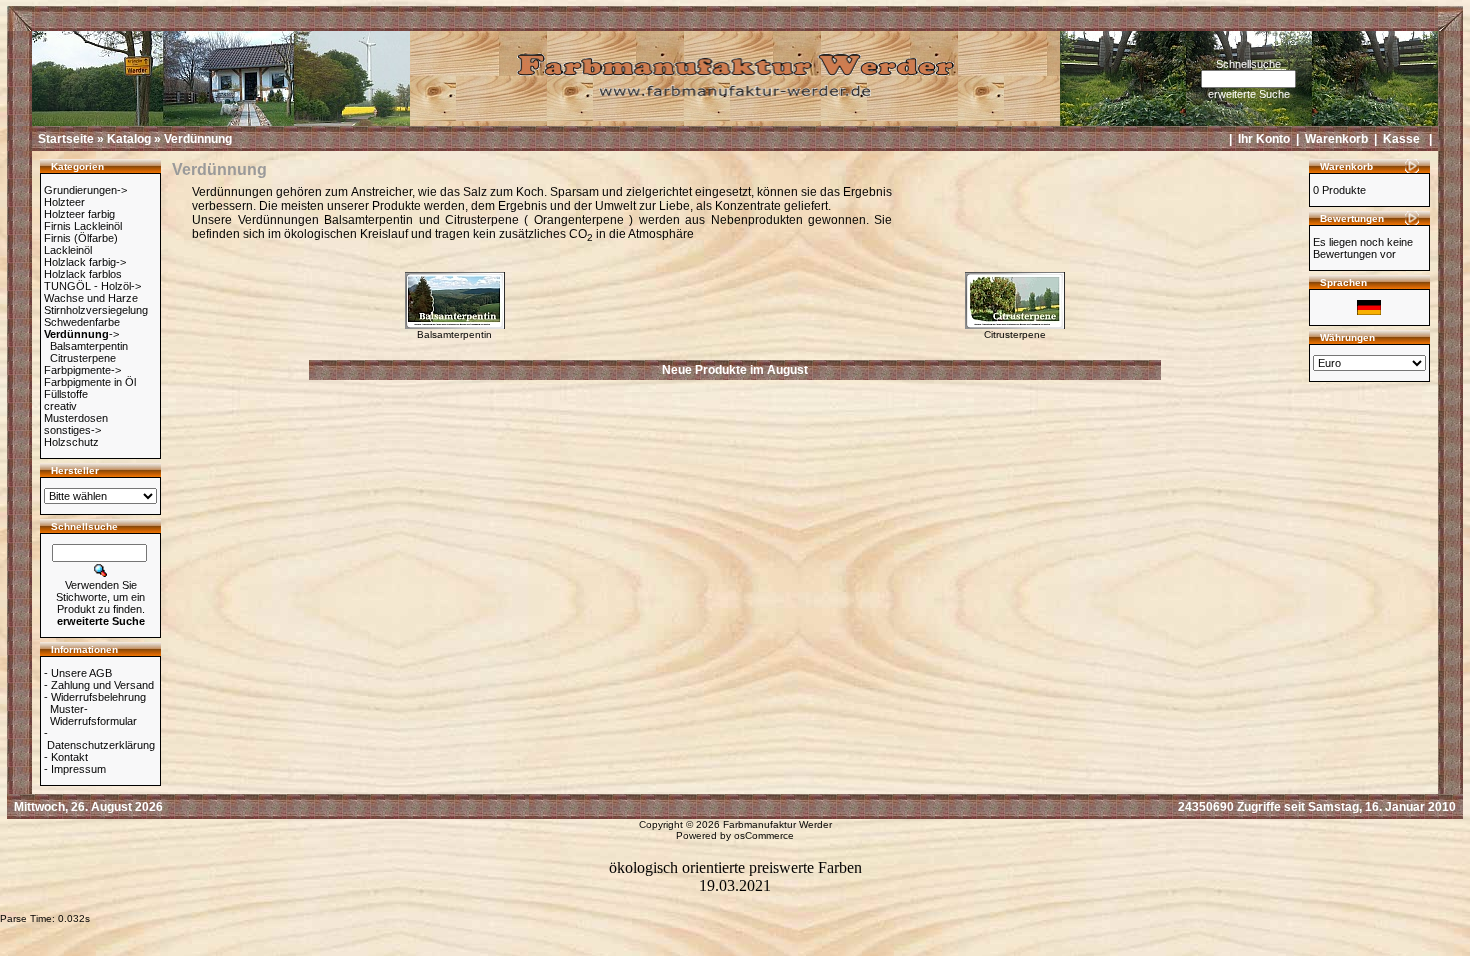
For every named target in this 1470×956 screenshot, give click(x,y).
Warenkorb (1336, 139)
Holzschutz (71, 442)
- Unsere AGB (78, 673)
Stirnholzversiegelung (96, 310)
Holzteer (64, 202)
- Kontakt (66, 757)
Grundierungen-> (85, 190)
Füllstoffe (66, 394)
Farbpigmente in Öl (90, 382)
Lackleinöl (68, 250)
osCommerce (764, 835)
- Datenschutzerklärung (99, 739)
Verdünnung (198, 139)
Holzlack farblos (83, 274)
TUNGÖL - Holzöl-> (92, 286)
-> (81, 334)
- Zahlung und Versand (99, 685)
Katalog (129, 139)
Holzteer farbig (79, 214)
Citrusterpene (83, 358)
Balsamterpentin (89, 346)
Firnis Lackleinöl (83, 226)
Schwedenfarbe (82, 322)
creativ (60, 406)
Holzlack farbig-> (85, 262)
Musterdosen (76, 418)
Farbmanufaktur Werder (777, 824)
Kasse (1401, 139)
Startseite (66, 139)
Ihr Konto (1264, 139)
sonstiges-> (72, 430)
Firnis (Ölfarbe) (81, 238)
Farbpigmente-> (82, 370)
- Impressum (75, 769)
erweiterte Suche (1249, 94)
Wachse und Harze (91, 298)
